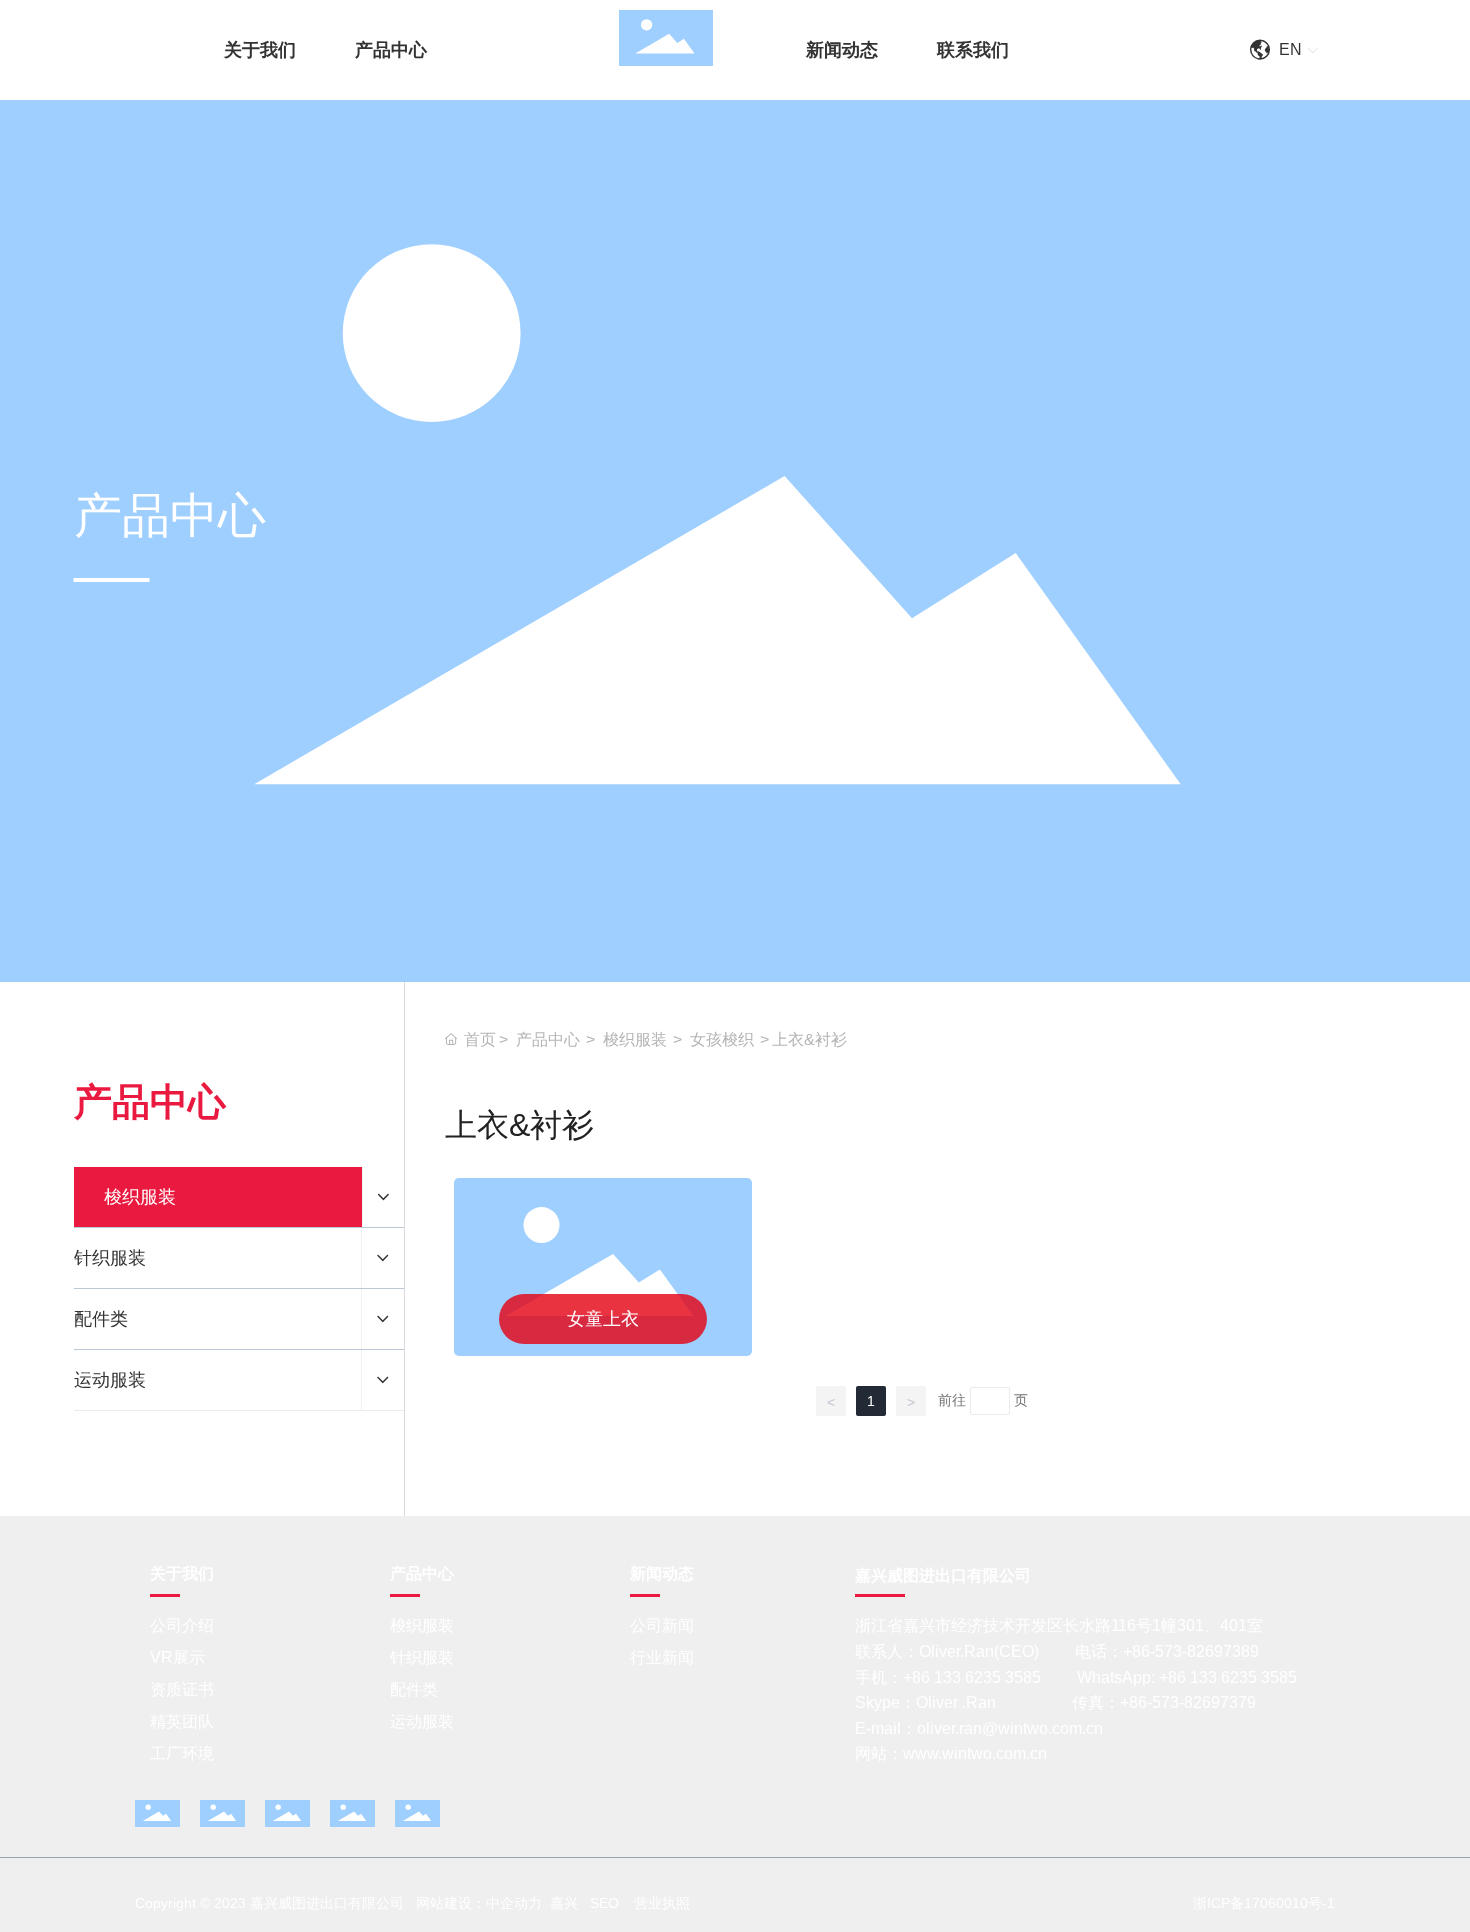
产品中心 (548, 1039)
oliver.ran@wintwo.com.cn (1010, 1728)
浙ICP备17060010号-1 (1264, 1903)
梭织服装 (635, 1039)
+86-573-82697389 (1191, 1651)
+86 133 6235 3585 (974, 1677)
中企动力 (514, 1903)
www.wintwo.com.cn (975, 1753)
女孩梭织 (722, 1039)
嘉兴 (564, 1903)
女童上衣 (603, 1319)
